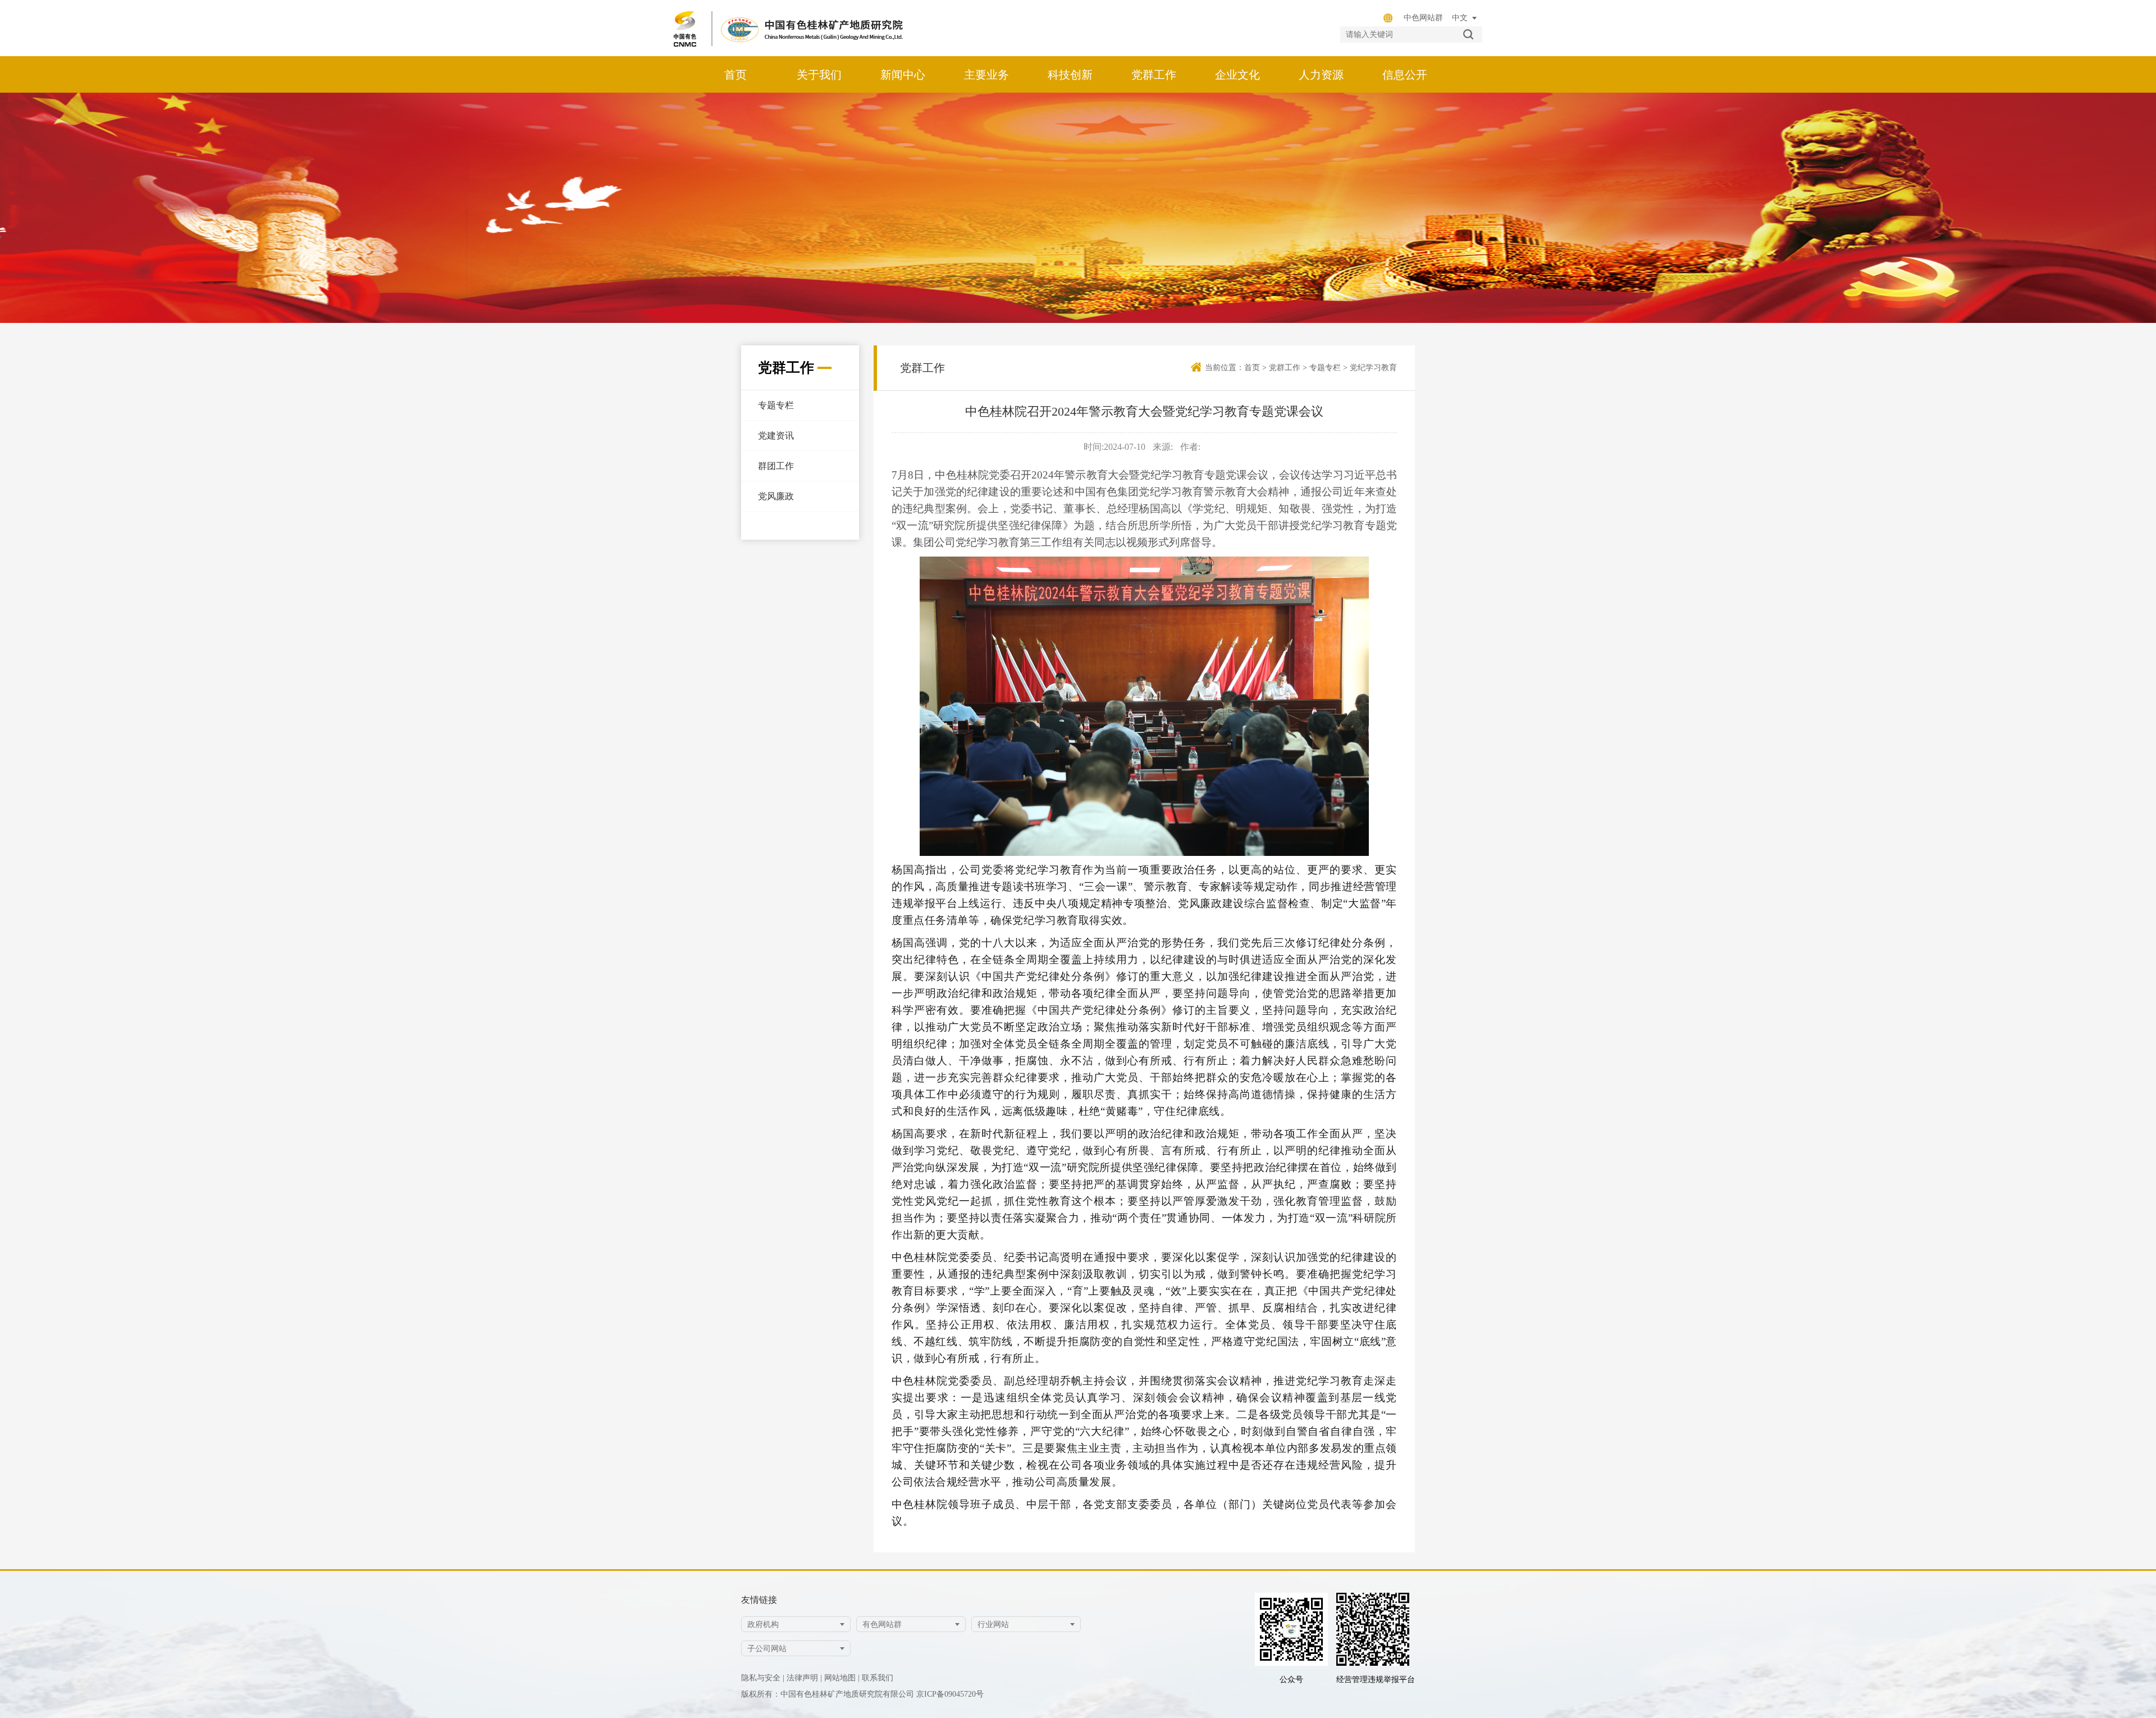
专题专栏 (776, 405)
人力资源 (1321, 75)
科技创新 (1070, 75)
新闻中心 (903, 75)
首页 (736, 75)
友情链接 (759, 1600)
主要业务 (986, 75)
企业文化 (1237, 75)
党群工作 (1154, 75)
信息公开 (1405, 75)
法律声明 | (804, 1678)
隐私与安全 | (763, 1678)
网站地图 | (842, 1678)
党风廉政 (776, 496)
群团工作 (776, 466)
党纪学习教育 (1373, 368)
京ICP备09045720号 (950, 1694)
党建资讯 (776, 436)
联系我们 (878, 1678)
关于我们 (819, 75)
